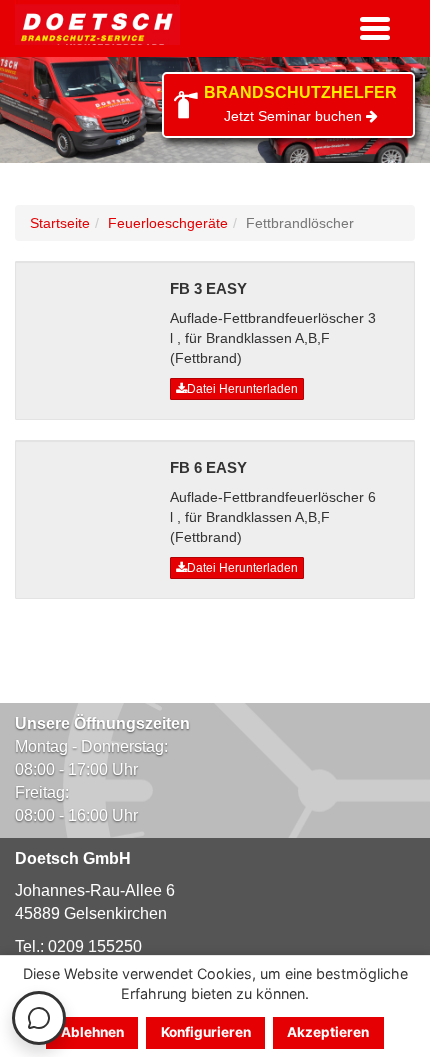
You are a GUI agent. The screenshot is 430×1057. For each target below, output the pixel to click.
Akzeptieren (328, 1032)
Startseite (60, 223)
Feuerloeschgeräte (168, 223)
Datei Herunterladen (242, 389)
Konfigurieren (206, 1032)
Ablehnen (92, 1032)
